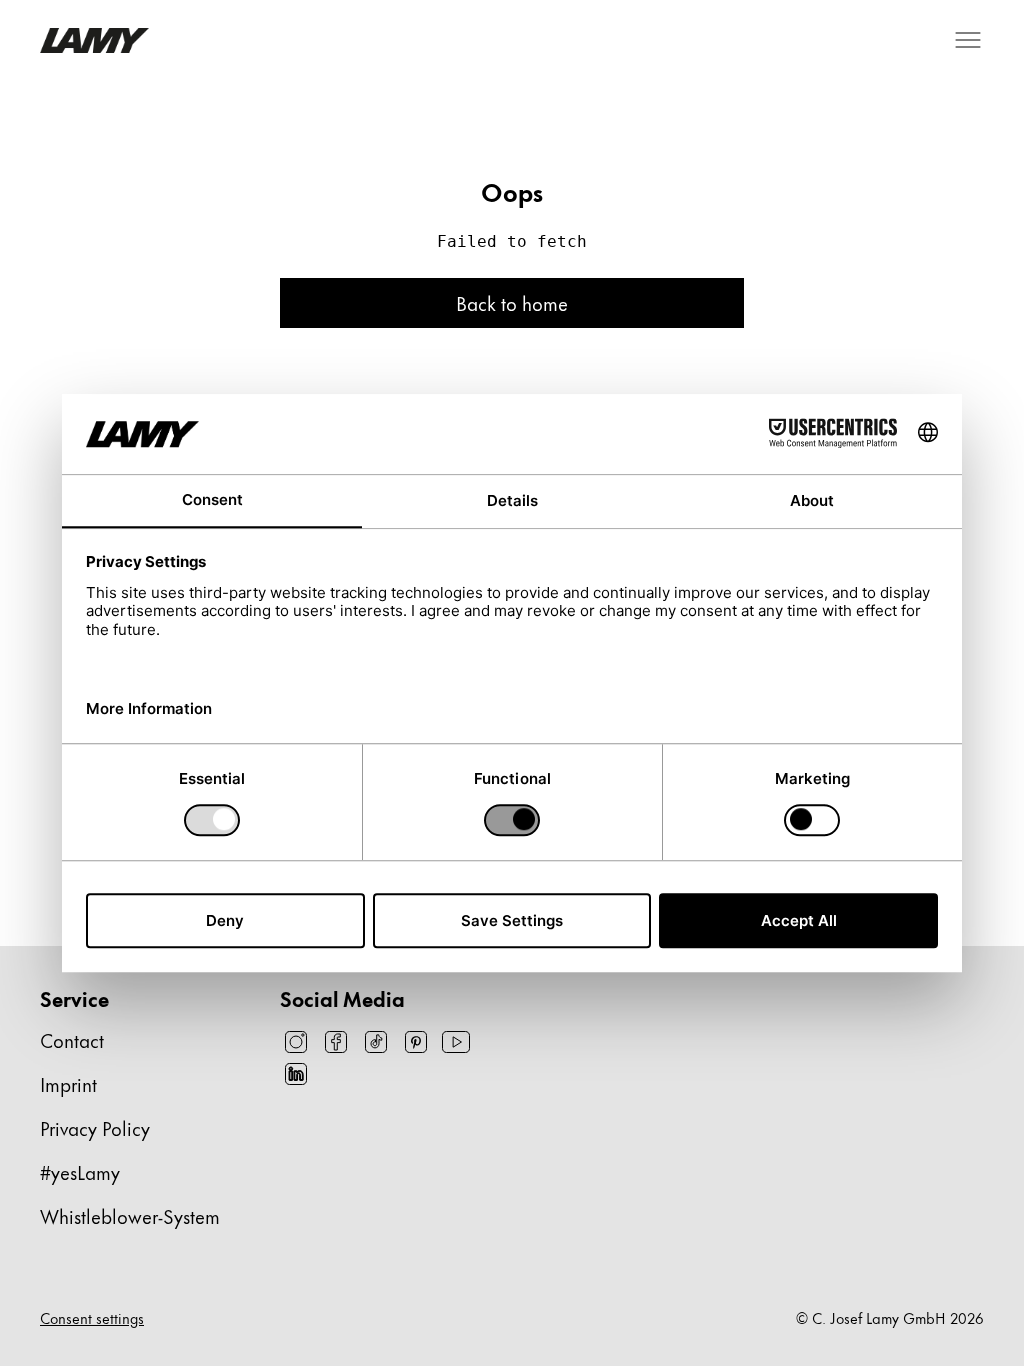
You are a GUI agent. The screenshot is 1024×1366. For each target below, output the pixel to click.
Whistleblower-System (130, 1215)
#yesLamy (80, 1171)
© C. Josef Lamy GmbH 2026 (890, 1318)
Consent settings (92, 1318)
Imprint (68, 1083)
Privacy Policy (95, 1127)
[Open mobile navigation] (968, 40)
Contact (72, 1039)
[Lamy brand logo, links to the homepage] (94, 40)
